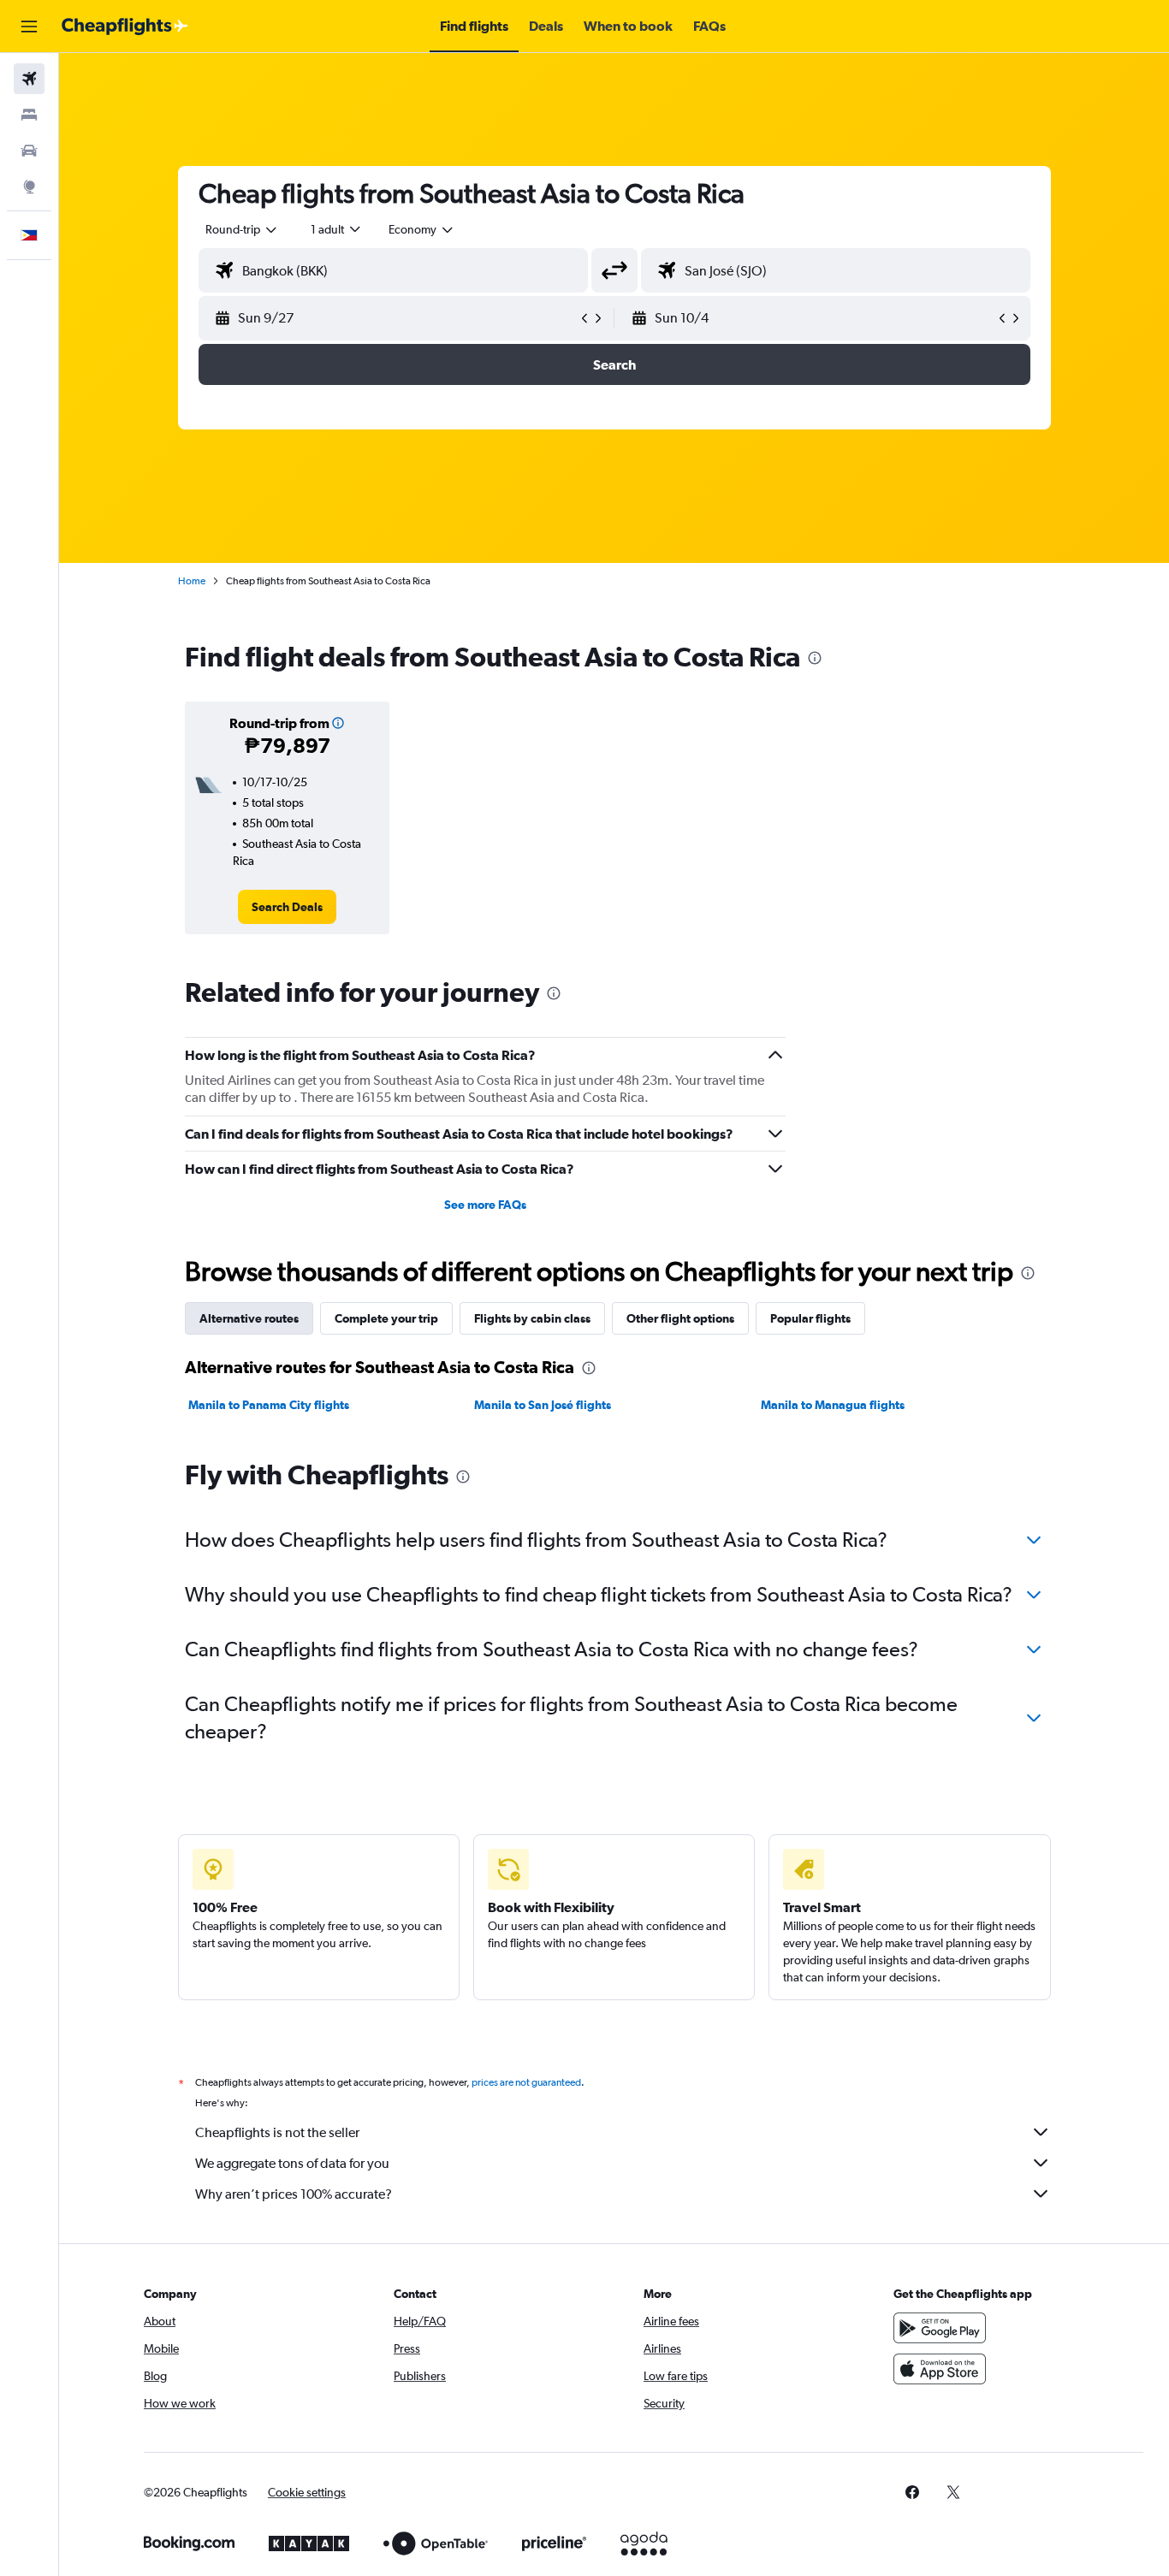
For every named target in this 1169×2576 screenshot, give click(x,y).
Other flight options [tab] (680, 1318)
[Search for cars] (29, 151)
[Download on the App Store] (940, 2369)
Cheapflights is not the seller (277, 2132)
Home (192, 581)
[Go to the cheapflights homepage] (125, 27)
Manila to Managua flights (833, 1405)
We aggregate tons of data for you (292, 2163)
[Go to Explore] (29, 187)
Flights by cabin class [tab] (532, 1318)
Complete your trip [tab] (386, 1318)
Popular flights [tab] (810, 1318)
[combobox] (242, 229)
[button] (29, 27)
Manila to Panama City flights (269, 1405)
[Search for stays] (29, 115)
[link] (287, 907)
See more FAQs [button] (485, 1205)
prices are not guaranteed (526, 2082)
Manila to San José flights (543, 1405)
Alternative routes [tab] (249, 1318)
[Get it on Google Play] (940, 2328)
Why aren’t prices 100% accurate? (294, 2194)
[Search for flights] (29, 79)
